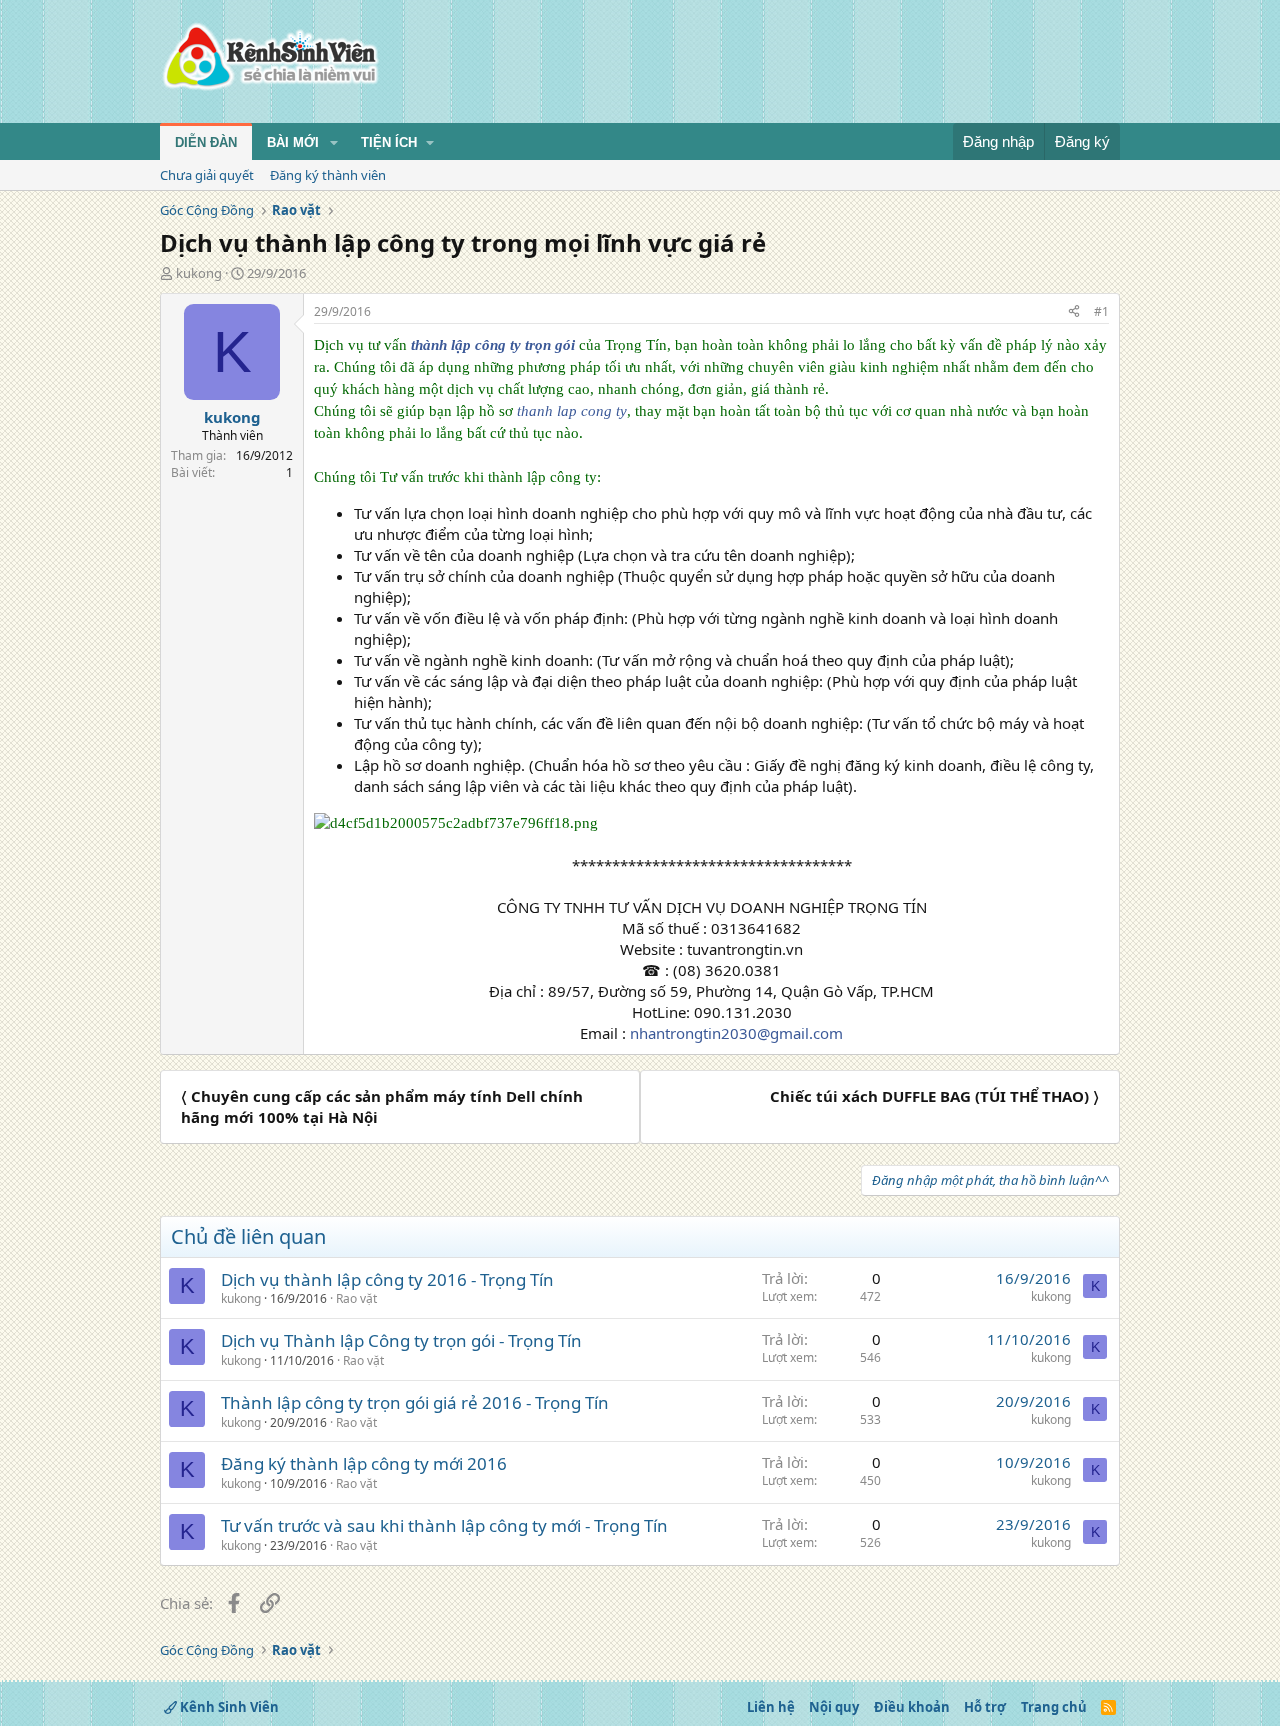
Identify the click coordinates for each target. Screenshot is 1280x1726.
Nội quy (834, 1707)
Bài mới (293, 142)
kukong (199, 273)
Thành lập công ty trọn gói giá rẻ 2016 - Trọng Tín (415, 1402)
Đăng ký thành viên (328, 175)
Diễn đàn (206, 142)
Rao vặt (356, 1298)
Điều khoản (912, 1707)
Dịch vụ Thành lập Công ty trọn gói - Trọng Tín (401, 1340)
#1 (1101, 311)
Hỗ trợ (985, 1707)
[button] (334, 143)
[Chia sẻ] (1074, 312)
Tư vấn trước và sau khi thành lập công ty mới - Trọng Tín (444, 1525)
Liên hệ (771, 1707)
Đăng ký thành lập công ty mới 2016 (364, 1463)
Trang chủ (1054, 1707)
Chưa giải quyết (207, 175)
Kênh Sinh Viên (228, 1707)
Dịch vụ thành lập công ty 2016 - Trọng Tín (387, 1279)
